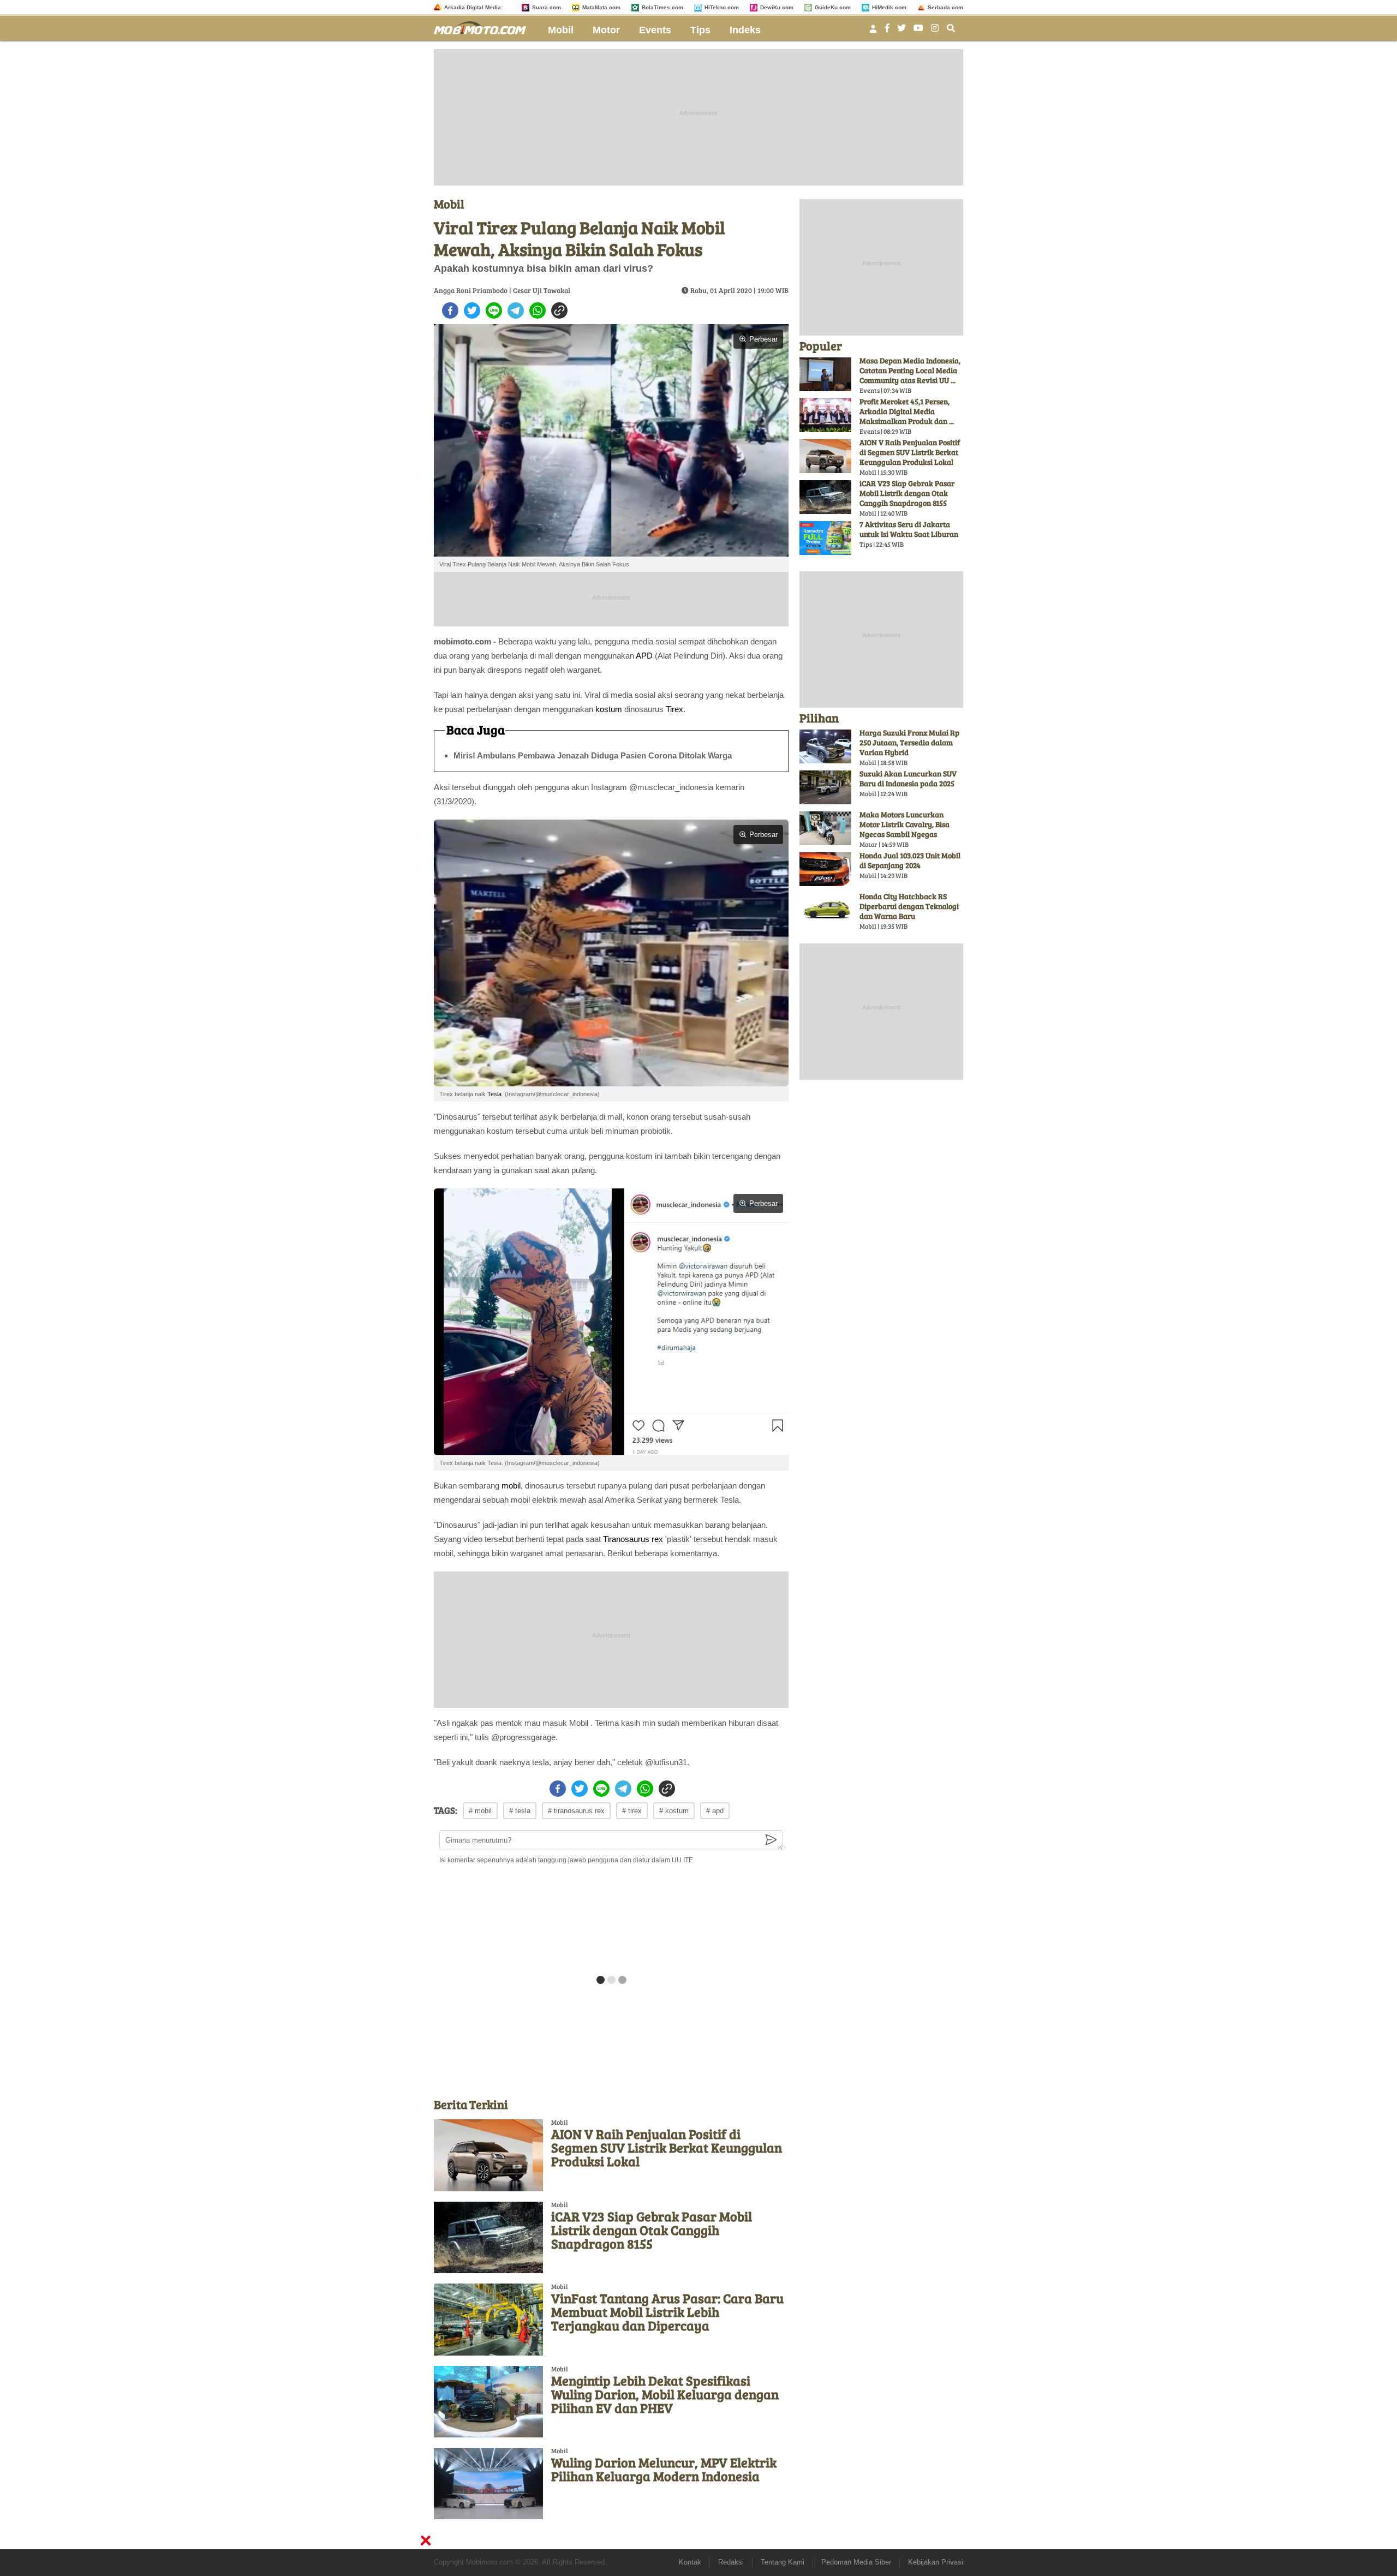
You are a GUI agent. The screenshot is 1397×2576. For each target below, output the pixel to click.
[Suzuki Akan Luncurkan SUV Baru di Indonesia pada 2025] (825, 787)
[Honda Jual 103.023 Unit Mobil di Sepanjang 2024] (825, 869)
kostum (609, 709)
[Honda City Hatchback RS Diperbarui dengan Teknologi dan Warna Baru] (825, 910)
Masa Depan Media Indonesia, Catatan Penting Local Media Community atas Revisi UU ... (910, 370)
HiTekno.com (722, 7)
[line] (494, 310)
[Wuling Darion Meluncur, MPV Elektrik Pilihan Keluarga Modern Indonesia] (488, 2484)
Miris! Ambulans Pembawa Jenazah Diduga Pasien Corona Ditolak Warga (593, 755)
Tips (700, 30)
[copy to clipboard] (559, 310)
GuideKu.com (833, 7)
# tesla (520, 1811)
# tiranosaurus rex (576, 1811)
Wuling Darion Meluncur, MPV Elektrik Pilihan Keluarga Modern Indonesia (664, 2469)
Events (655, 30)
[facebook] (450, 310)
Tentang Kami (783, 2562)
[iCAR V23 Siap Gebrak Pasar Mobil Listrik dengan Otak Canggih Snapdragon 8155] (488, 2237)
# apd (715, 1811)
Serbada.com (945, 7)
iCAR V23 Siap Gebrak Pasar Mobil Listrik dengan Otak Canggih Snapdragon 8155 (652, 2230)
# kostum (674, 1811)
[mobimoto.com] (484, 26)
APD (644, 656)
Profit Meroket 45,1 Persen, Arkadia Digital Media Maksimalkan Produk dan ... (907, 411)
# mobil (480, 1811)
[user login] (873, 32)
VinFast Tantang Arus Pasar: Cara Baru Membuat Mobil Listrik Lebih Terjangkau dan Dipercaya (667, 2312)
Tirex (674, 709)
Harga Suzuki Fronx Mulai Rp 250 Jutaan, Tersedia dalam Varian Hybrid (909, 742)
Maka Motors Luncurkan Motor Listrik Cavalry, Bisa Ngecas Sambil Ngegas (905, 824)
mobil (511, 1486)
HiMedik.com (889, 7)
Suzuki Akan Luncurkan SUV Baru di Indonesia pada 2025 (908, 778)
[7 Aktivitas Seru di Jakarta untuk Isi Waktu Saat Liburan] (825, 538)
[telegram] (516, 310)
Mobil (561, 30)
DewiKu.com (777, 7)
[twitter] (472, 310)
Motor (606, 30)
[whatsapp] (538, 310)
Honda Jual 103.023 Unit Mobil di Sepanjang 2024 (910, 860)
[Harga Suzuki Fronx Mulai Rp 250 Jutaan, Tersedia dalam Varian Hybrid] (825, 746)
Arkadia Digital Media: (473, 7)
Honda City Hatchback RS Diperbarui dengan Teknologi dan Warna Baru (909, 906)
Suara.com (547, 7)
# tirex (632, 1811)
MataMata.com (601, 7)
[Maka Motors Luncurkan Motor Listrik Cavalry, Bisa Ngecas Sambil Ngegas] (825, 828)
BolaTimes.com (662, 7)
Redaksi (731, 2562)
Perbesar (763, 339)
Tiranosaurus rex (633, 1539)
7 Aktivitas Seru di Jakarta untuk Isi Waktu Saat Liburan (909, 529)
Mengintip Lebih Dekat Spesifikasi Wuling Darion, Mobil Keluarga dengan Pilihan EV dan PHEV (665, 2394)
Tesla (494, 1094)
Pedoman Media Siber (856, 2562)
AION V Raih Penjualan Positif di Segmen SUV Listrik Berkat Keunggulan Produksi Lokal (667, 2147)
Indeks (745, 30)
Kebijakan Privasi (936, 2562)
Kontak (690, 2562)
